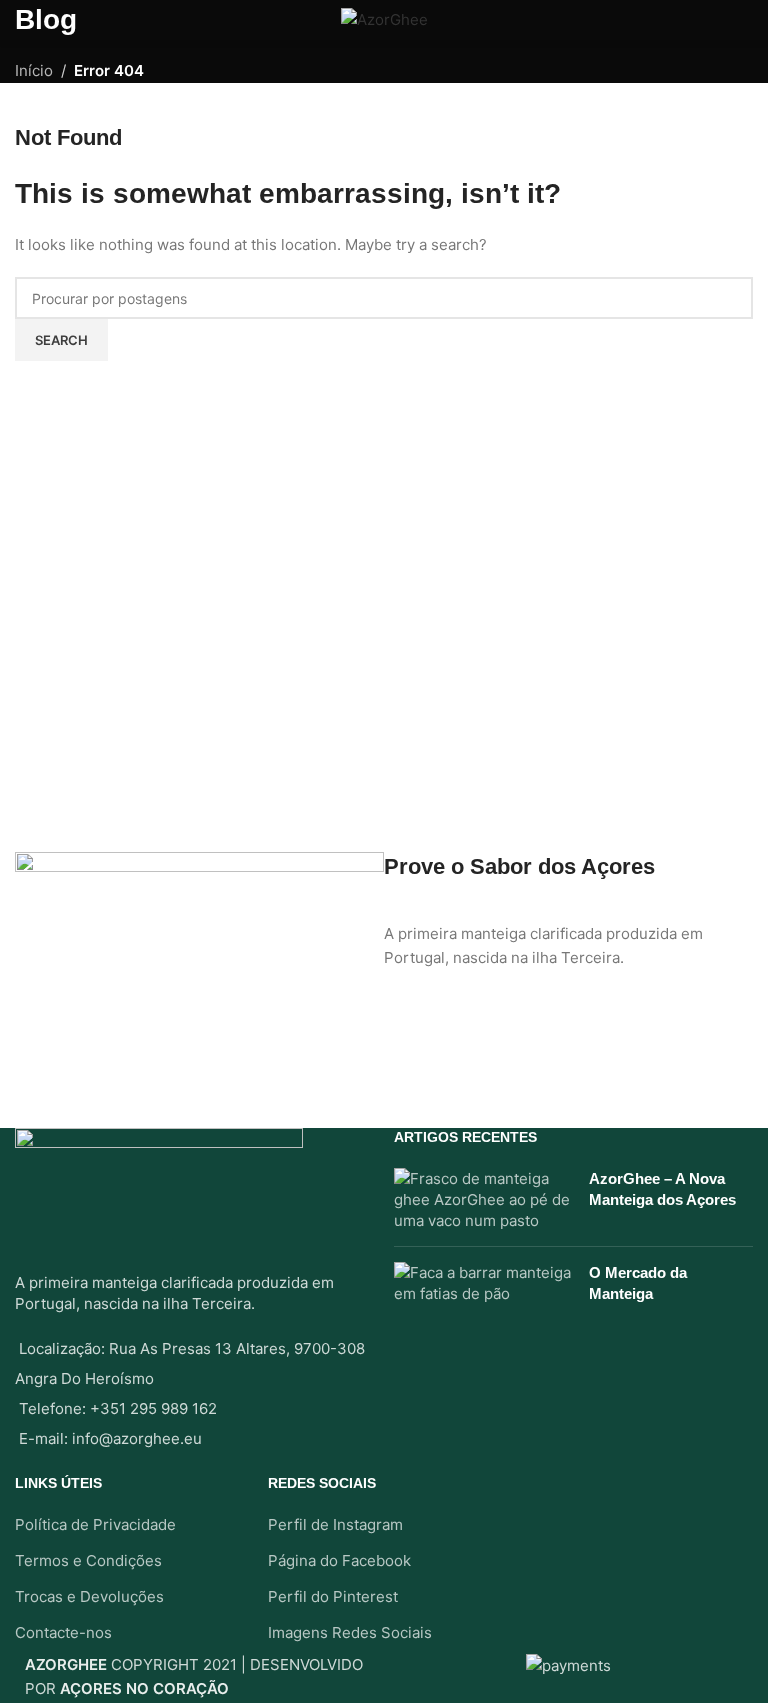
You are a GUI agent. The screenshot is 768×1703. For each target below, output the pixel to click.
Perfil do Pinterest (333, 1596)
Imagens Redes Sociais (350, 1632)
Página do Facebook (339, 1560)
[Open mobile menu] (23, 20)
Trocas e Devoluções (89, 1596)
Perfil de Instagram (335, 1524)
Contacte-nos (63, 1632)
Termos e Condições (88, 1560)
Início (34, 70)
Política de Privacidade (95, 1524)
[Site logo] (384, 18)
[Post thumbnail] (484, 1199)
